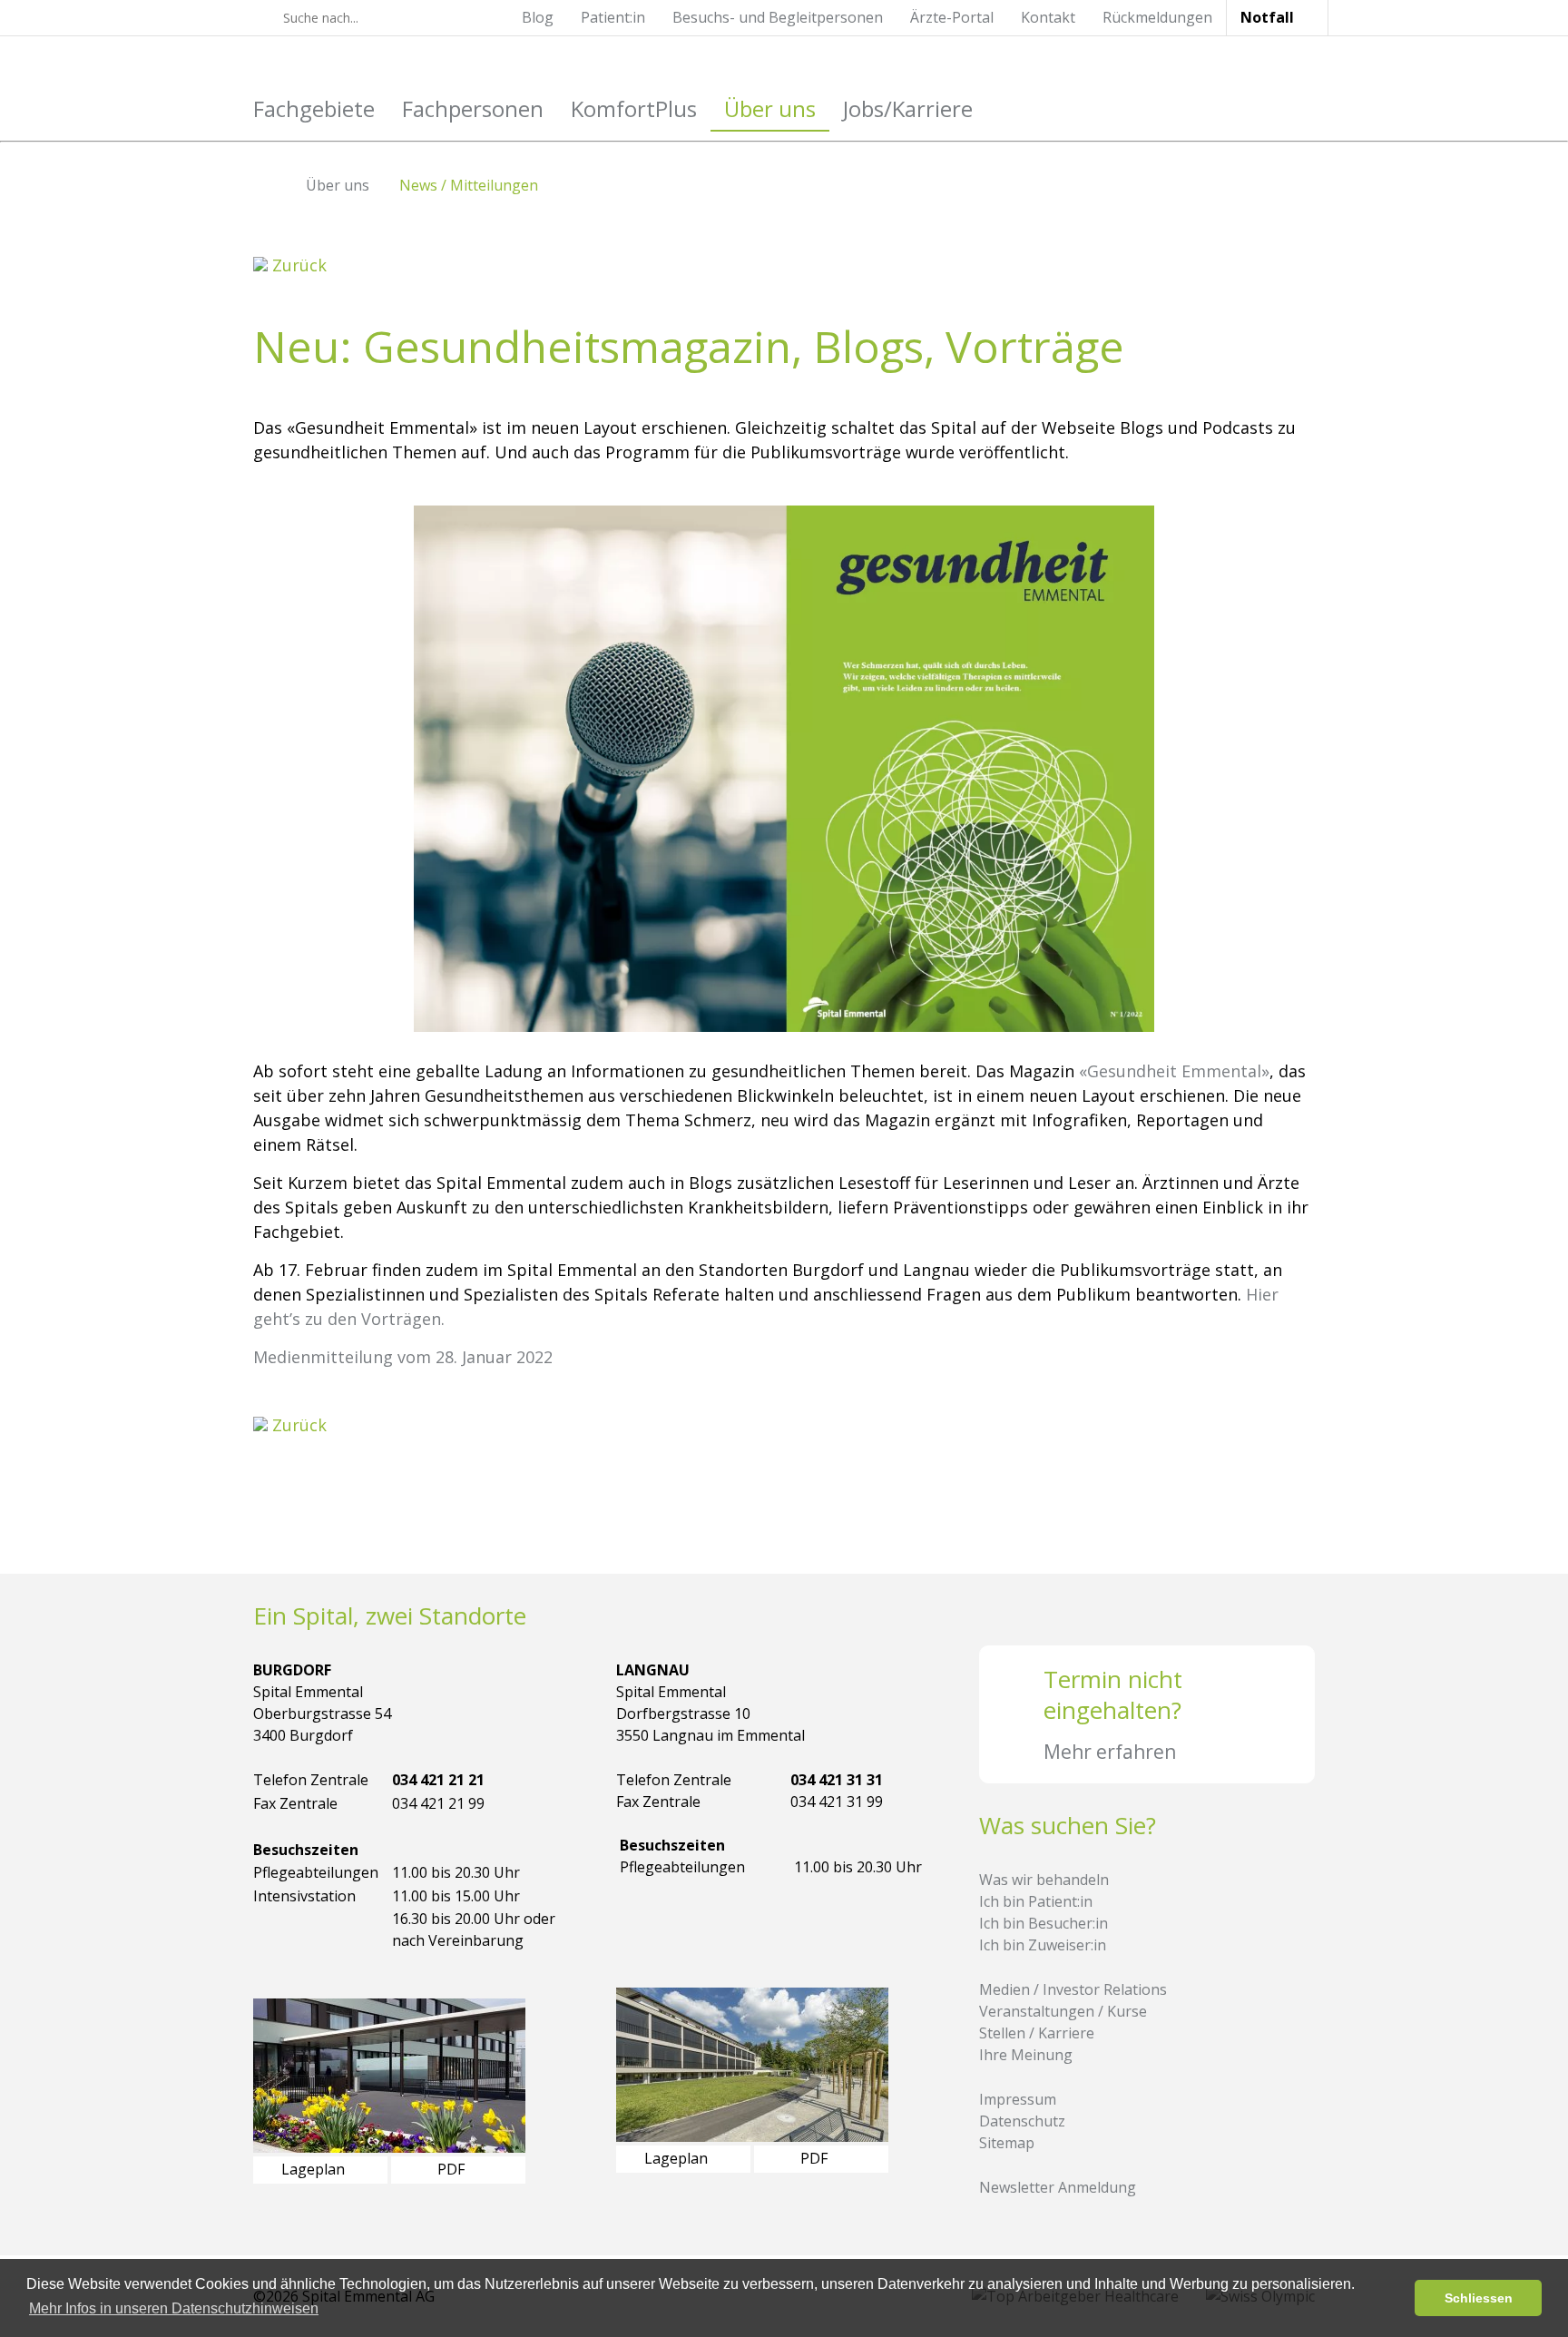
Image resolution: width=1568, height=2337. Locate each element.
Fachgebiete (314, 108)
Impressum (1018, 2099)
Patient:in (613, 17)
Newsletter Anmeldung (1058, 2187)
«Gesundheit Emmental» (1174, 1071)
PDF (453, 2169)
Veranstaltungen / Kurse (1063, 2011)
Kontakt (1048, 17)
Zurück (297, 265)
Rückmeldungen (1157, 17)
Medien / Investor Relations (1073, 1989)
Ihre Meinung (1026, 2055)
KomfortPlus (634, 108)
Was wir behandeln (1044, 1880)
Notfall (1267, 17)
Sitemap (1007, 2143)
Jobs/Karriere (908, 108)
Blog (538, 17)
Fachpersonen (473, 108)
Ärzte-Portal (952, 17)
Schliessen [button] (1479, 2298)
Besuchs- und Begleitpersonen (778, 17)
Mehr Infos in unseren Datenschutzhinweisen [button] (174, 2308)
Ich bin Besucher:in (1044, 1923)
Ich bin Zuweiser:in (1043, 1945)
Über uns (770, 108)
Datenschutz (1022, 2121)
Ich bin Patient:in (1036, 1901)
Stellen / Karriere (1037, 2033)
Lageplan (315, 2169)
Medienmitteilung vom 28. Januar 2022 (403, 1357)
